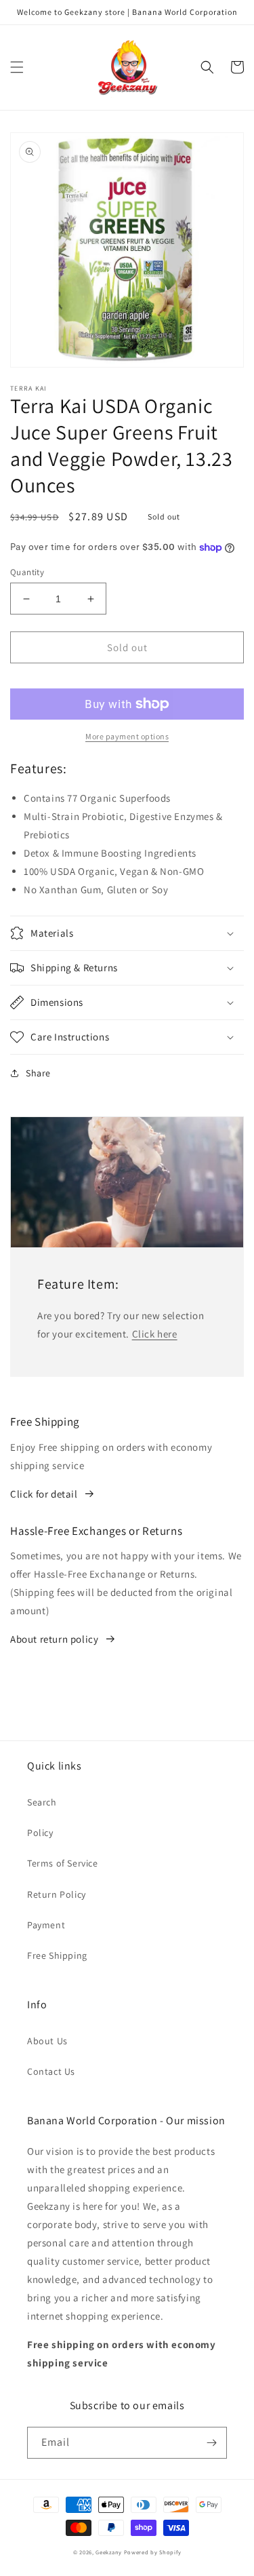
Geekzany (109, 2552)
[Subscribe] (211, 2443)
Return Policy (57, 1894)
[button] (17, 67)
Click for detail (44, 1494)
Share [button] (38, 1073)
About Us (47, 2041)
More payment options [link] (127, 736)
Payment (46, 1925)
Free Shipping (57, 1955)
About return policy (54, 1639)
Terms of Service (63, 1863)
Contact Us (51, 2071)
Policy (40, 1833)
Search (42, 1802)
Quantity (27, 572)
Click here (155, 1334)
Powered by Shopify (153, 2552)
